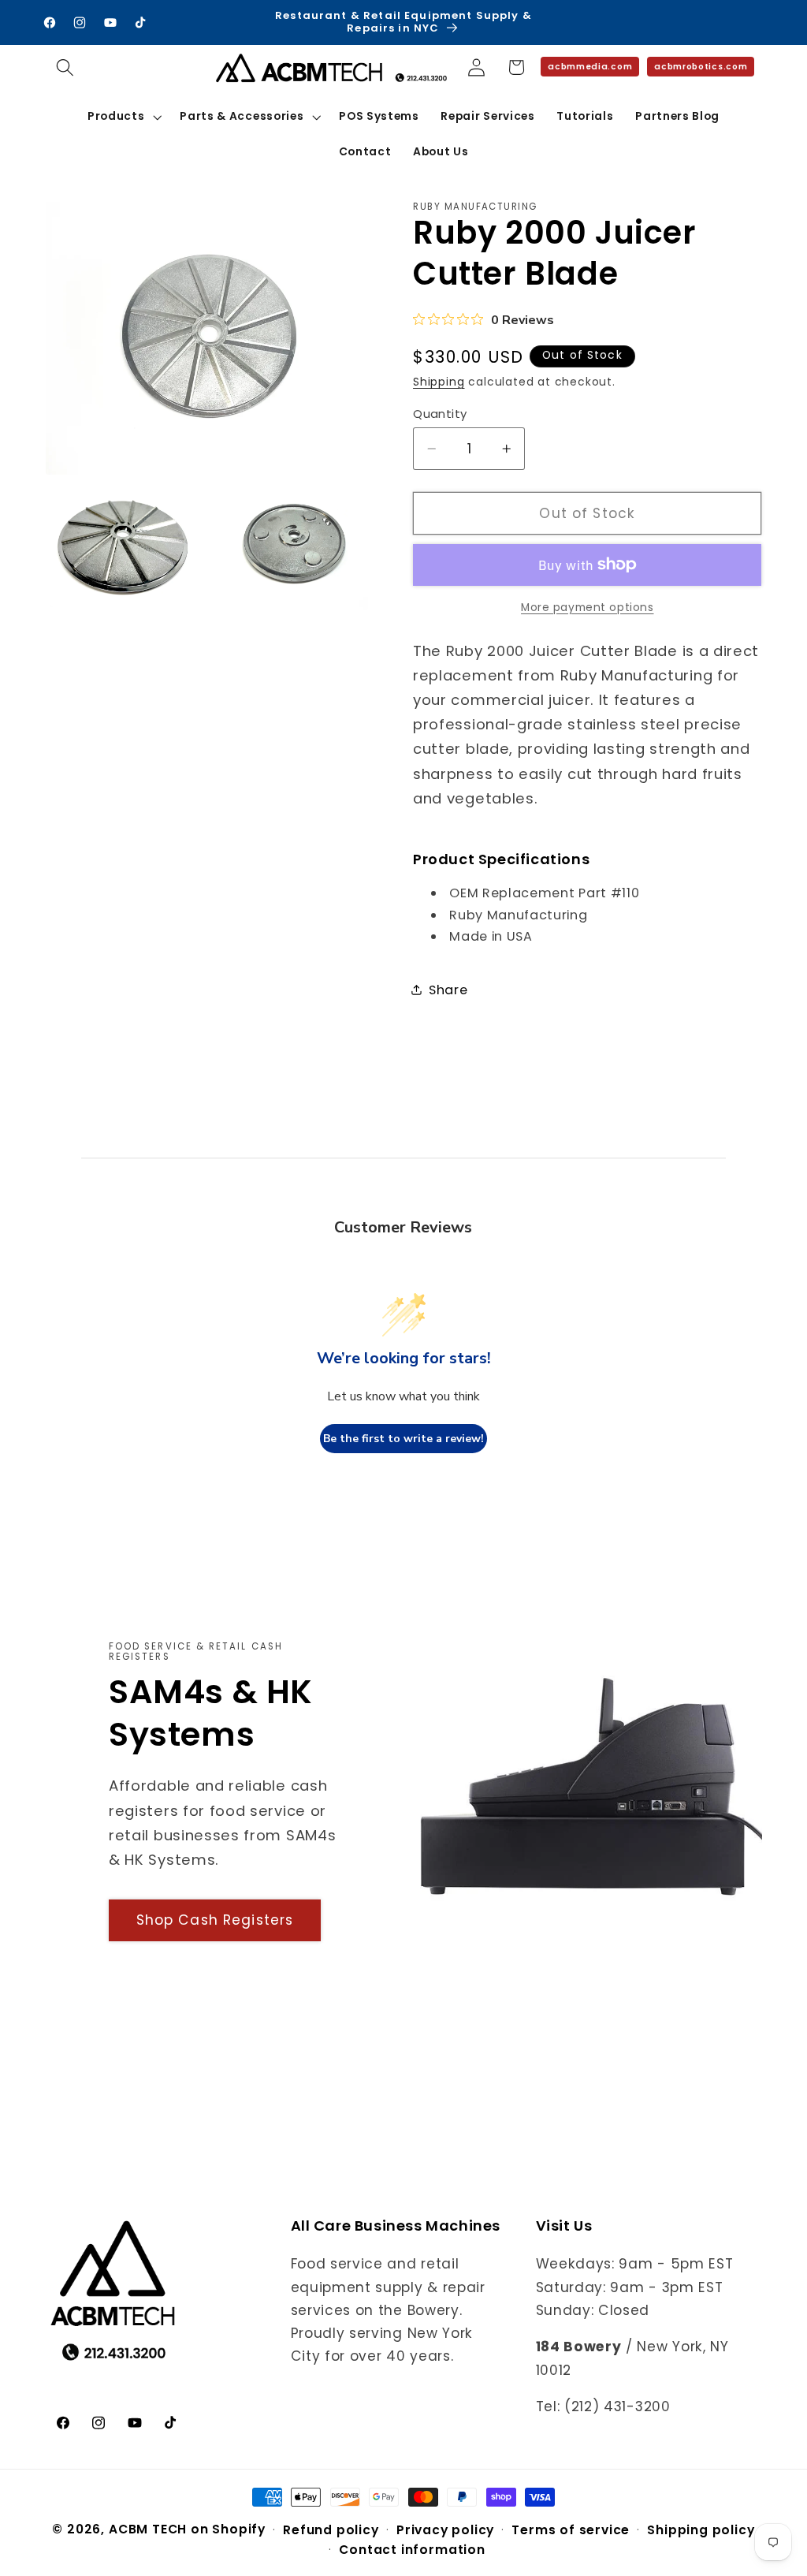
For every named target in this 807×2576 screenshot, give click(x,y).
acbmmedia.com (590, 67)
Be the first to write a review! (403, 1439)
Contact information (412, 2550)
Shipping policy (701, 2530)
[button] (66, 67)
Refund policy (331, 2530)
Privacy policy (445, 2530)
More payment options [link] (588, 608)
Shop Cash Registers (215, 1920)
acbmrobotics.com (701, 67)
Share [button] (448, 990)
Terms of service (571, 2530)
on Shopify (228, 2529)
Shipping (439, 382)
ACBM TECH (148, 2529)
